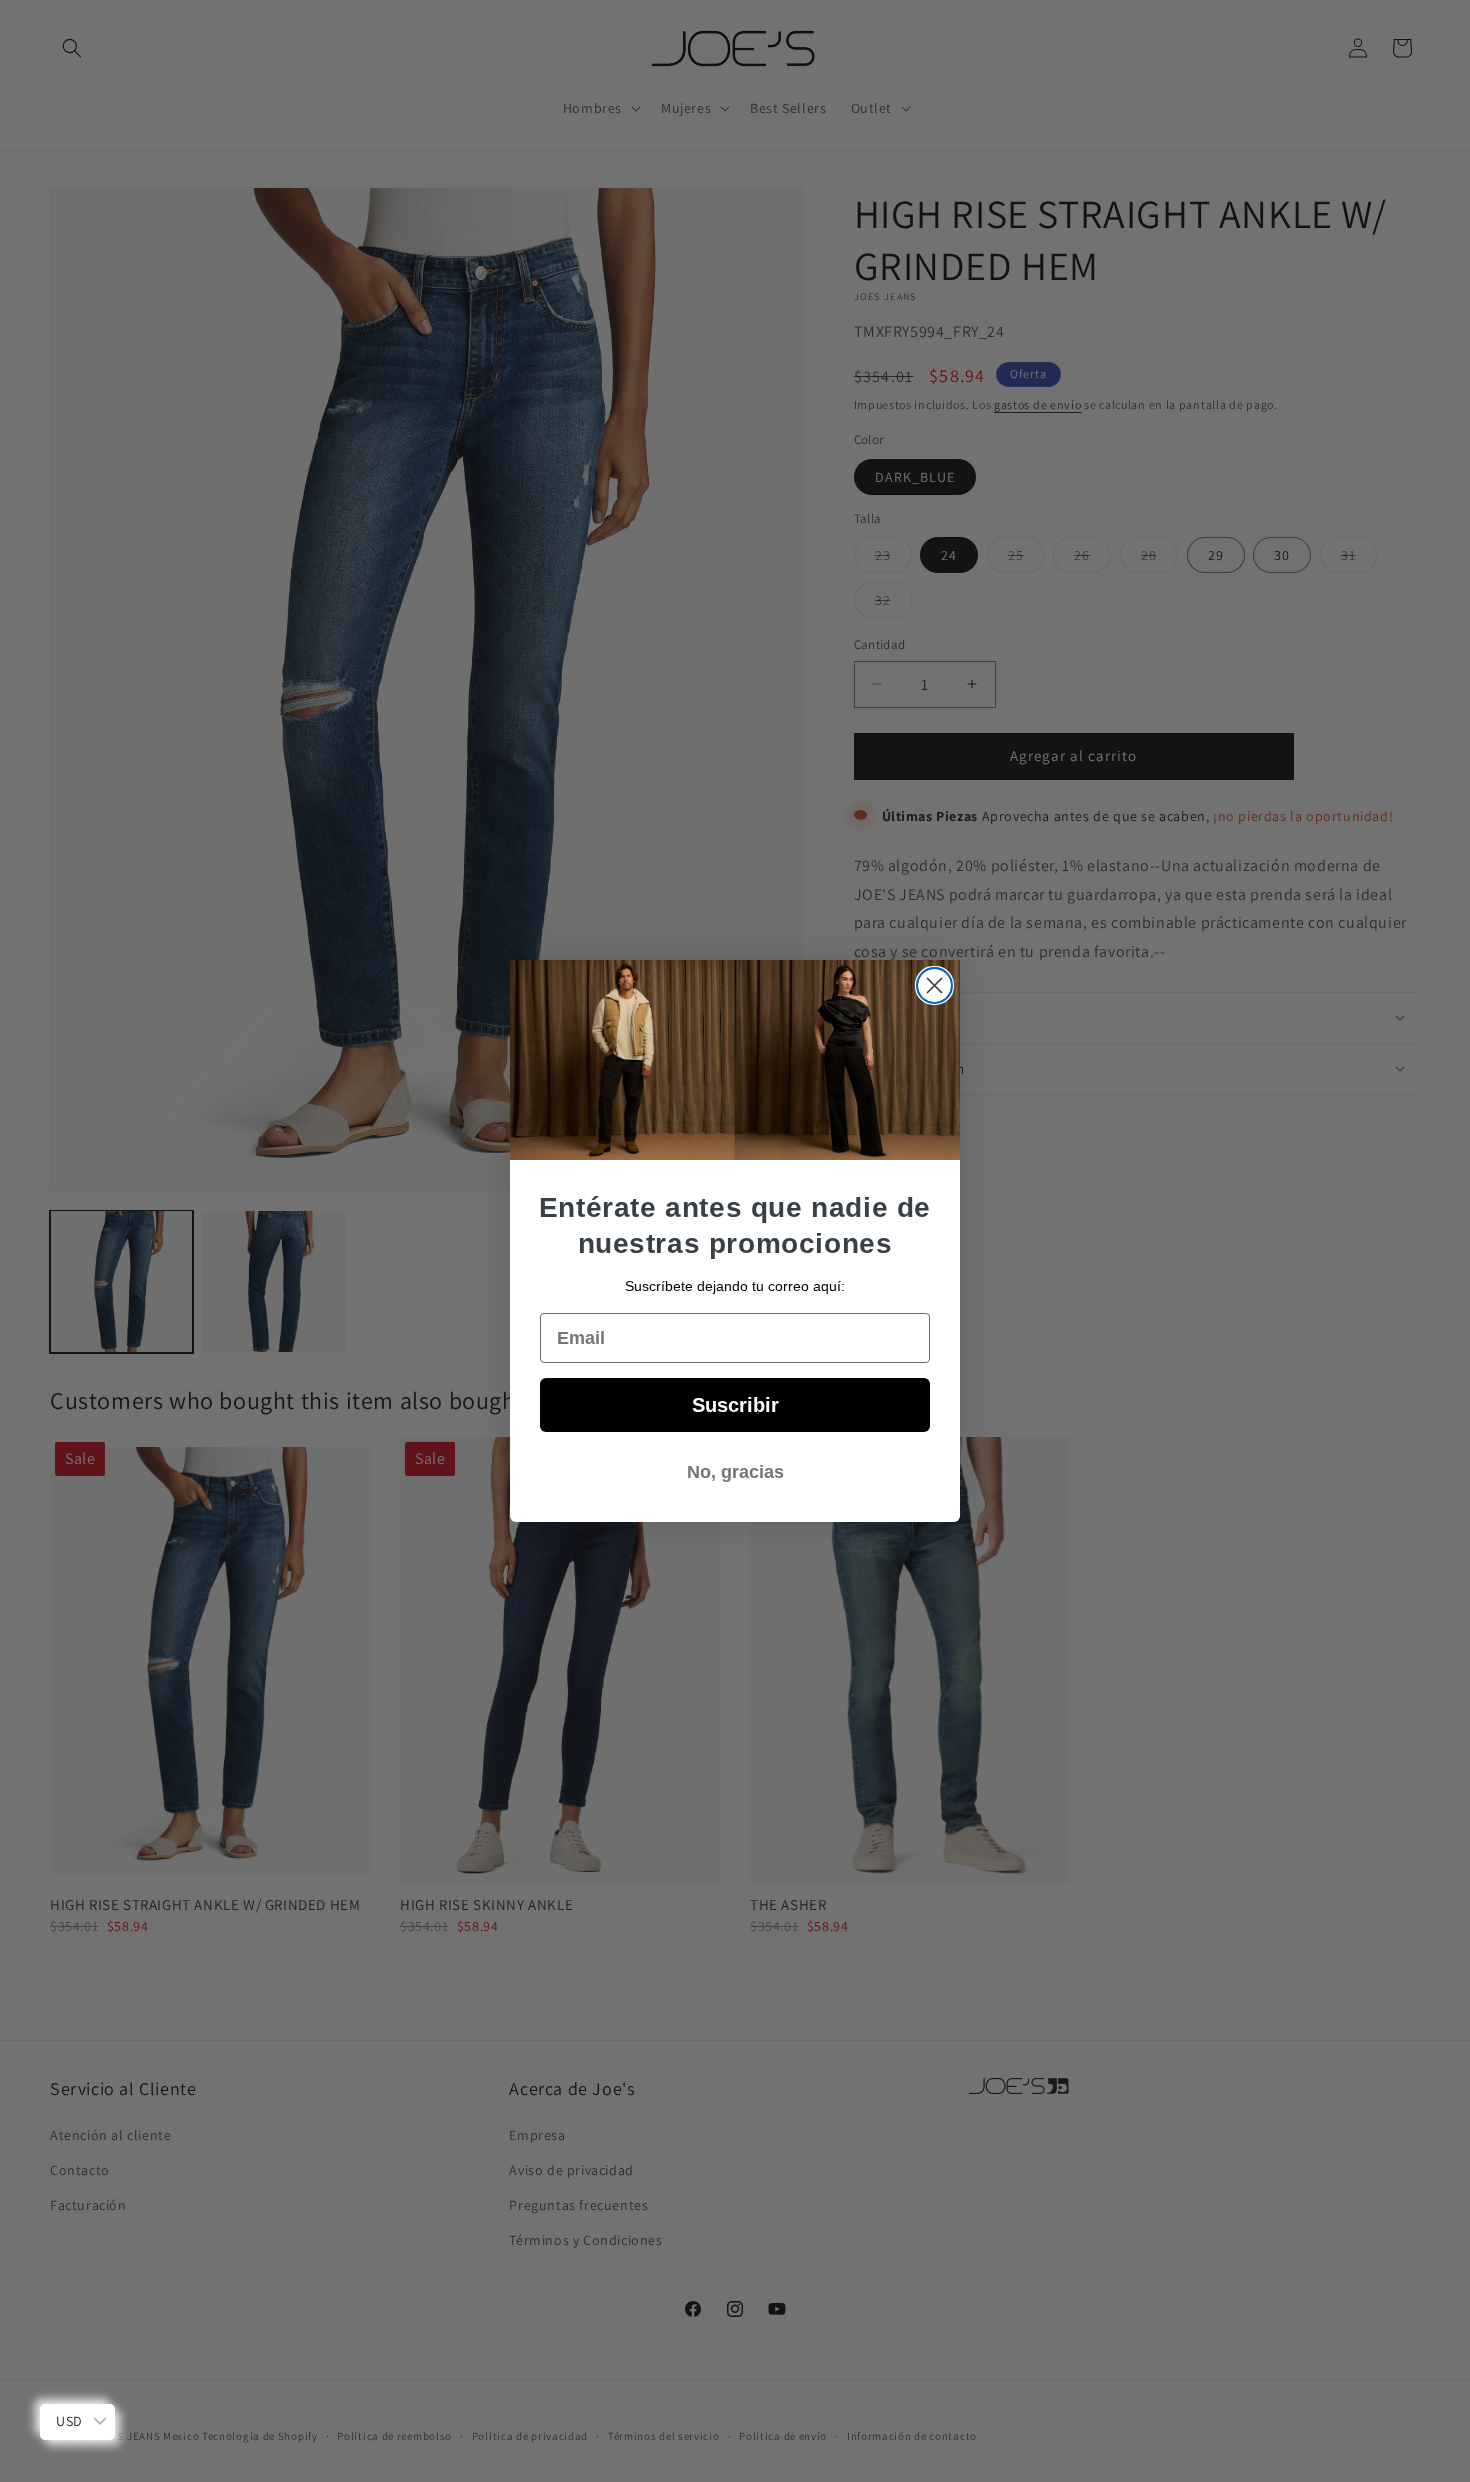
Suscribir (735, 1405)
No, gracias (735, 1472)
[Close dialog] (934, 985)
